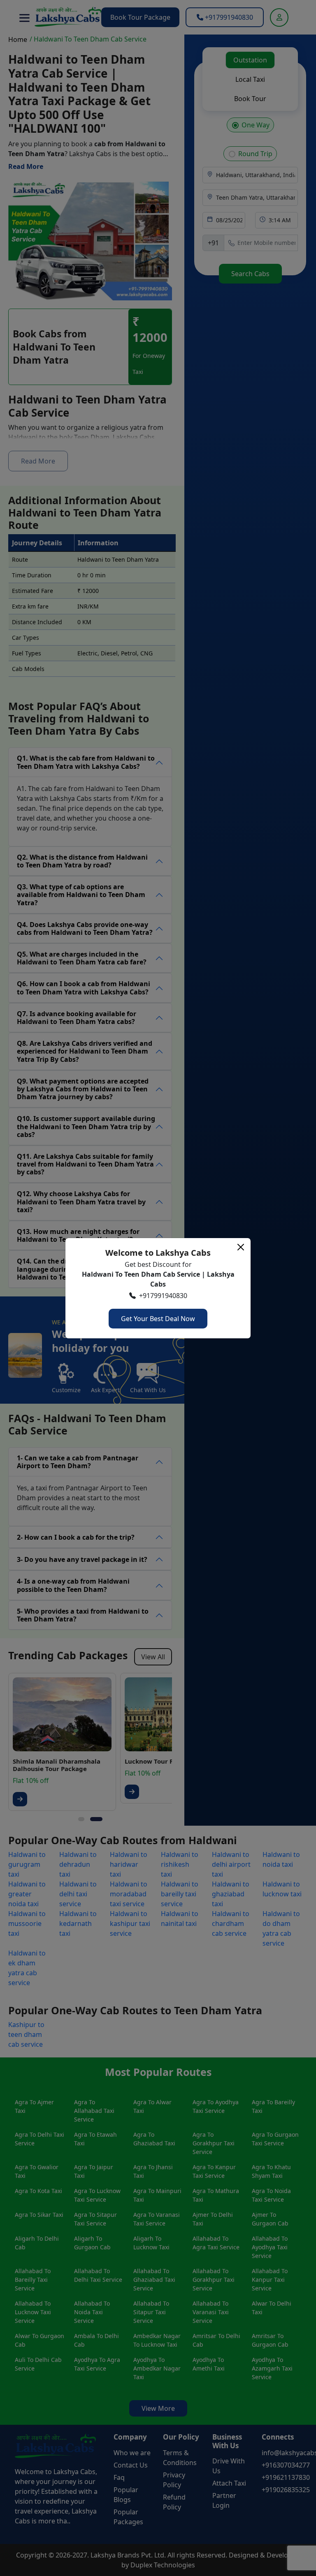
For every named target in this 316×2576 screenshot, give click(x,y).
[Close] (241, 1247)
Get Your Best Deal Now (158, 1319)
